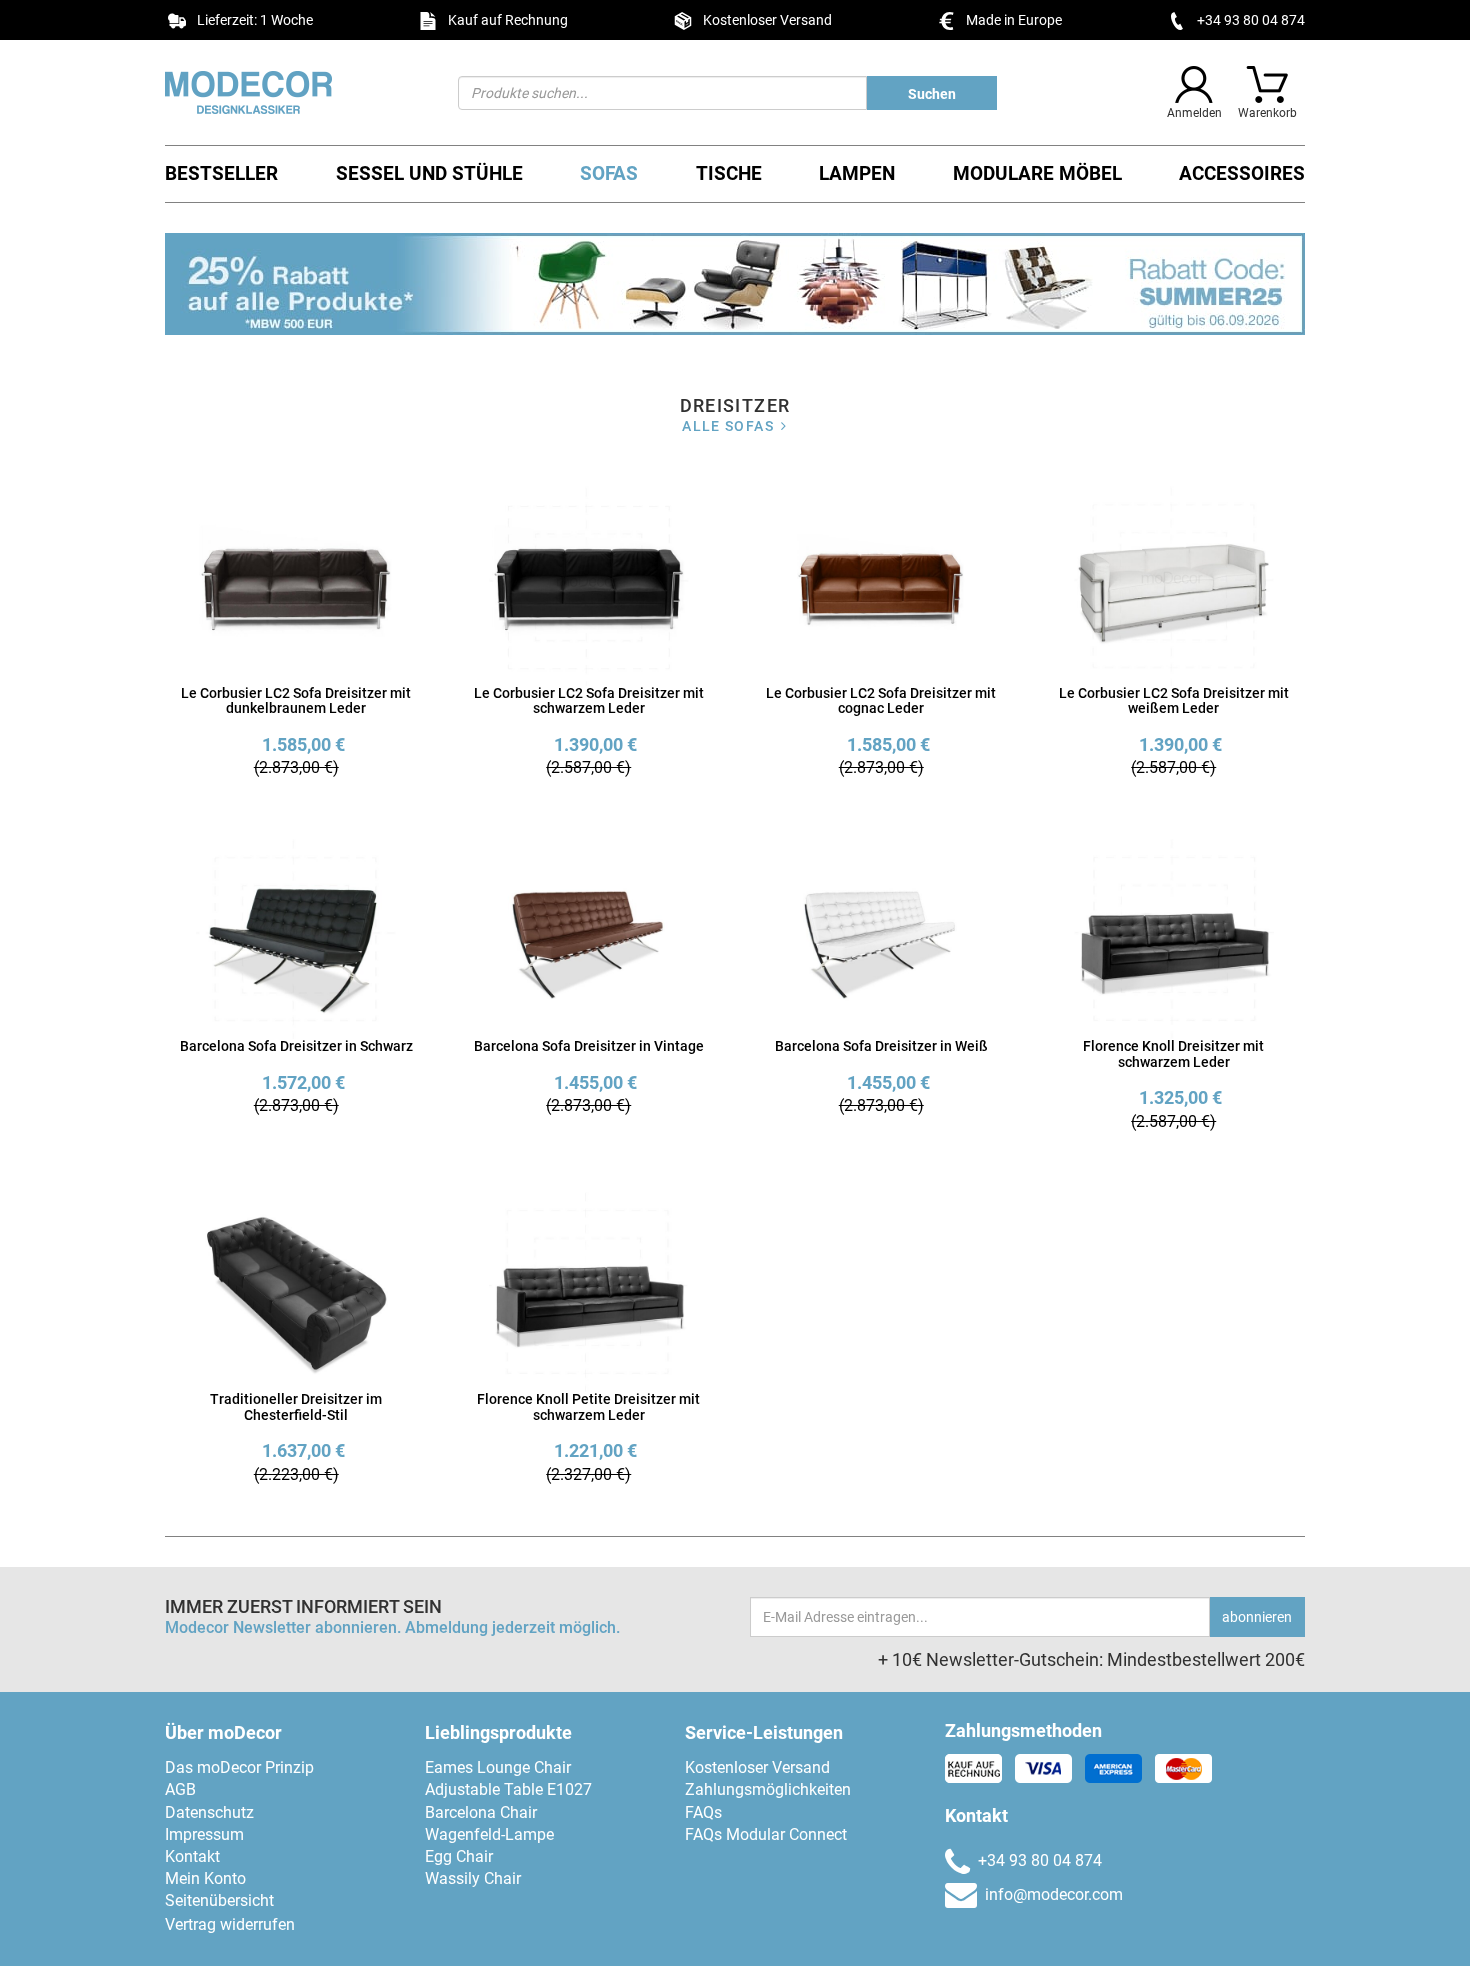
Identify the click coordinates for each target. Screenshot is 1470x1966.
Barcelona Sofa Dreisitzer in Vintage (589, 1046)
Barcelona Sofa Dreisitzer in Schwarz (296, 1046)
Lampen (857, 173)
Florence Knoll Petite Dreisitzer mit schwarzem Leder (588, 1406)
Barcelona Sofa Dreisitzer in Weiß (881, 1046)
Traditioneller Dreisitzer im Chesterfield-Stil (296, 1406)
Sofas (609, 173)
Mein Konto (205, 1878)
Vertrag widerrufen (230, 1924)
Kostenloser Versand (757, 1767)
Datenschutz (209, 1812)
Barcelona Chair (481, 1812)
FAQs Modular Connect (766, 1834)
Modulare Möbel (1037, 173)
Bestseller (221, 173)
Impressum (204, 1834)
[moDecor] (296, 92)
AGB (180, 1789)
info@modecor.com (1054, 1894)
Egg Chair (459, 1856)
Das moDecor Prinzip (239, 1767)
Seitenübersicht (219, 1900)
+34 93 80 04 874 (1251, 20)
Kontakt (192, 1856)
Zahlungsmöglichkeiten (768, 1789)
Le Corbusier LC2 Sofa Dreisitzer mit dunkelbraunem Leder (296, 700)
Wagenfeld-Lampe (489, 1834)
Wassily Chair (473, 1878)
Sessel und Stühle (429, 173)
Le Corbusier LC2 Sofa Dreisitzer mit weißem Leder (1174, 700)
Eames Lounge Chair (498, 1767)
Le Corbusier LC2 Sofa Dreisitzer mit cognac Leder (881, 700)
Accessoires (1242, 173)
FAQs (703, 1812)
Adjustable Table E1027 (508, 1789)
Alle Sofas (728, 426)
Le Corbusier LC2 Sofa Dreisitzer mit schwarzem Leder (589, 700)
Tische (729, 173)
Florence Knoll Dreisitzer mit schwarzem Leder (1173, 1053)
